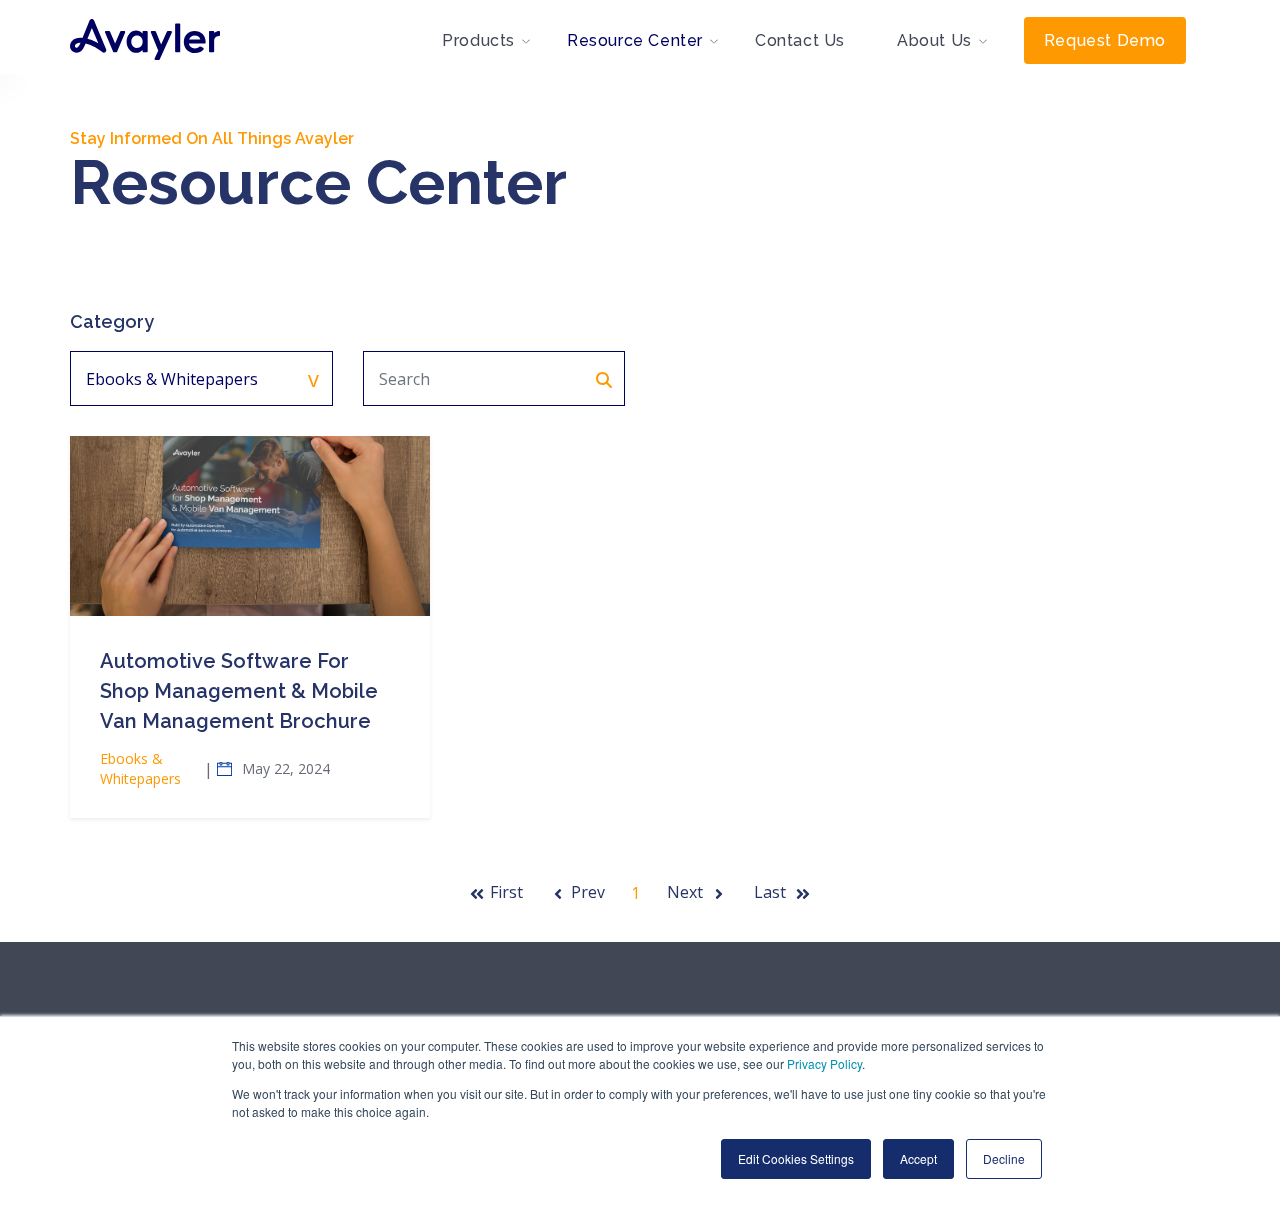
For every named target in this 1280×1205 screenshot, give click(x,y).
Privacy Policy (824, 1063)
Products (478, 40)
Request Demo (1105, 40)
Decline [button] (1004, 1158)
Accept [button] (918, 1158)
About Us (934, 40)
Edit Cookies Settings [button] (796, 1158)
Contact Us (800, 40)
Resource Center (635, 40)
